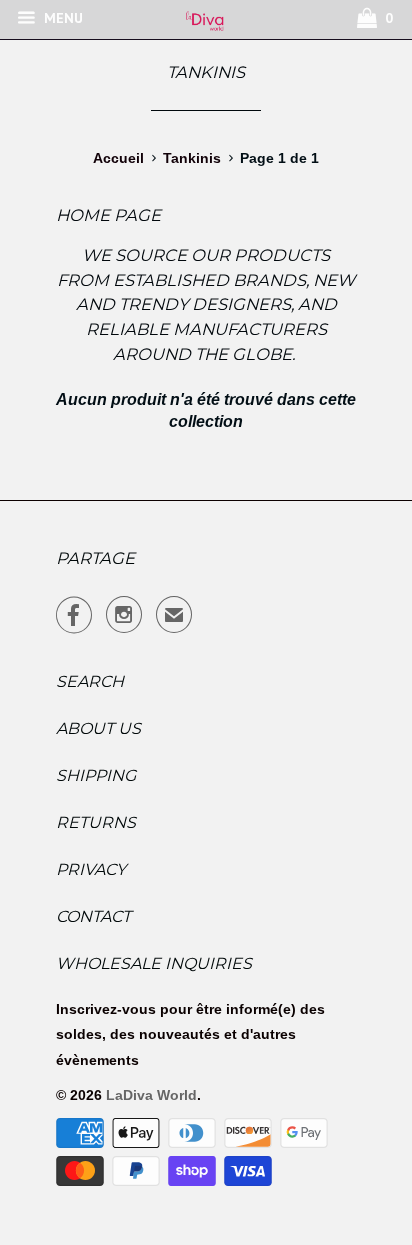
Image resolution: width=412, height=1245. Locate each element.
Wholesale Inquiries (154, 963)
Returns (96, 822)
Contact (93, 916)
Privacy (91, 869)
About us (98, 728)
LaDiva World (151, 1095)
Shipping (96, 775)
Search (90, 681)
